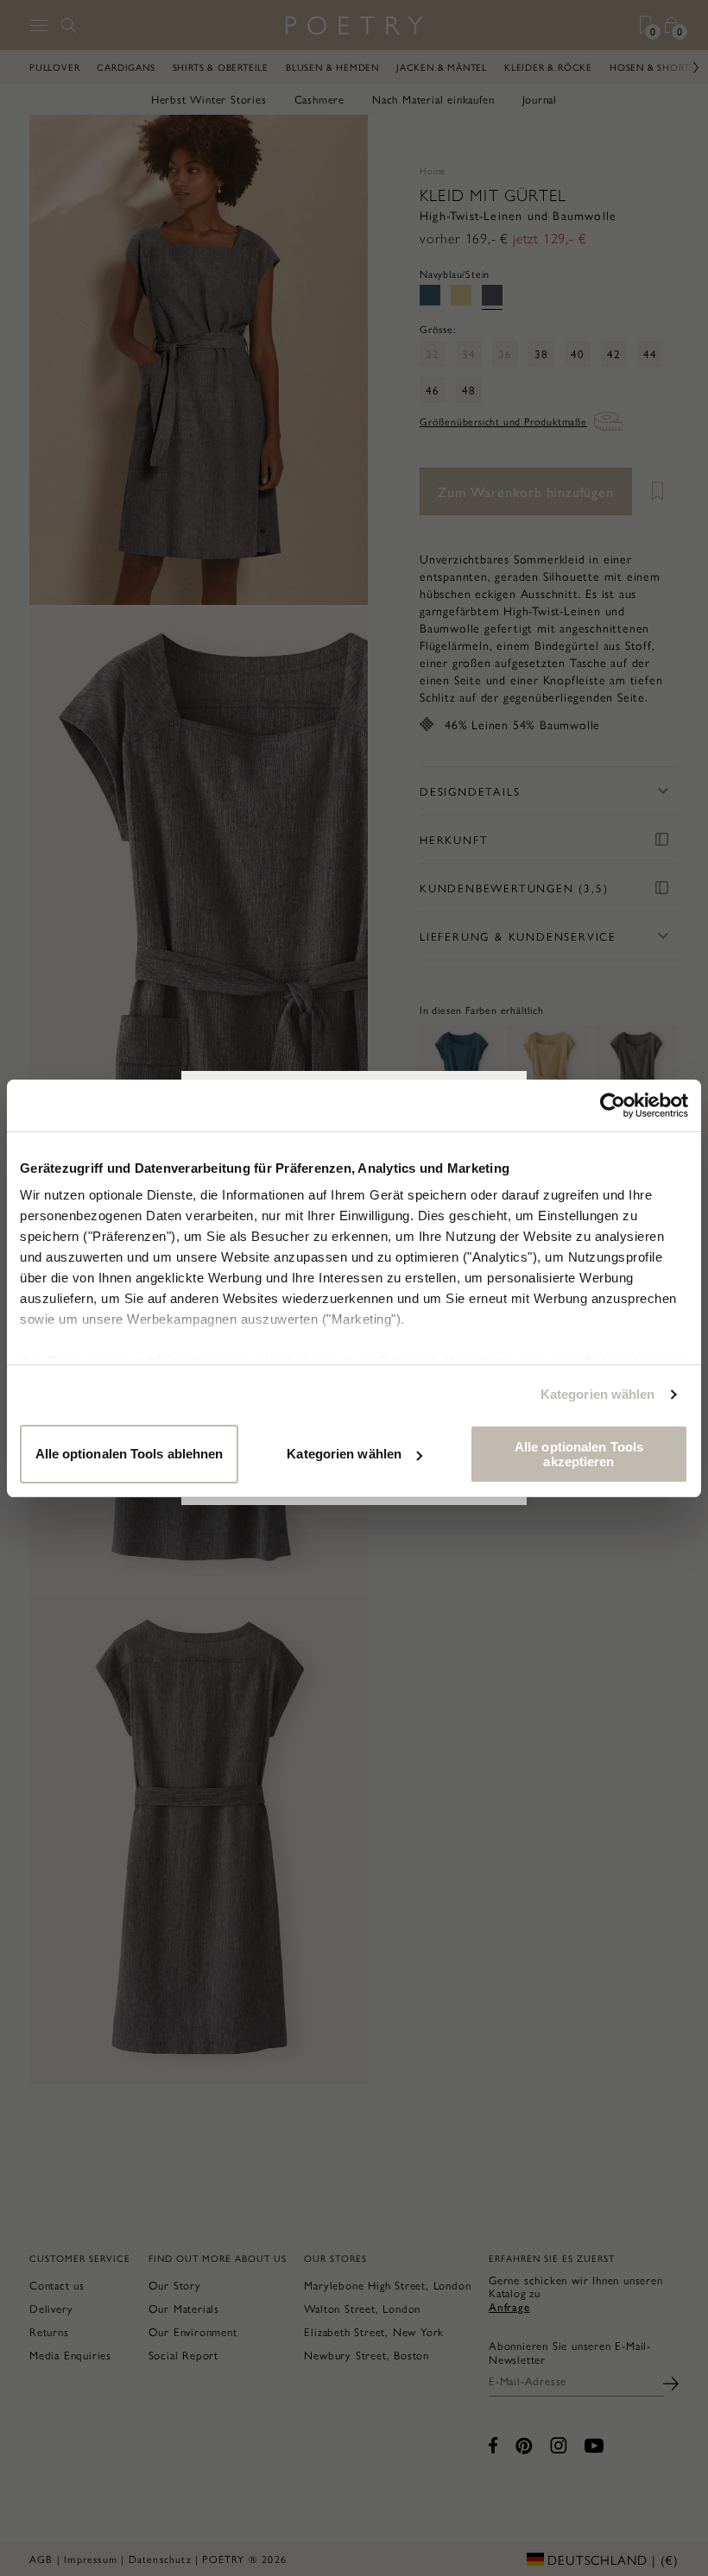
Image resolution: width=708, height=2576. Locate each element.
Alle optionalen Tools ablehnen (130, 1454)
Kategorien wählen (598, 1394)
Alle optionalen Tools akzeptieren (579, 1454)
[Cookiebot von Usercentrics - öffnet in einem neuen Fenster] (613, 1105)
